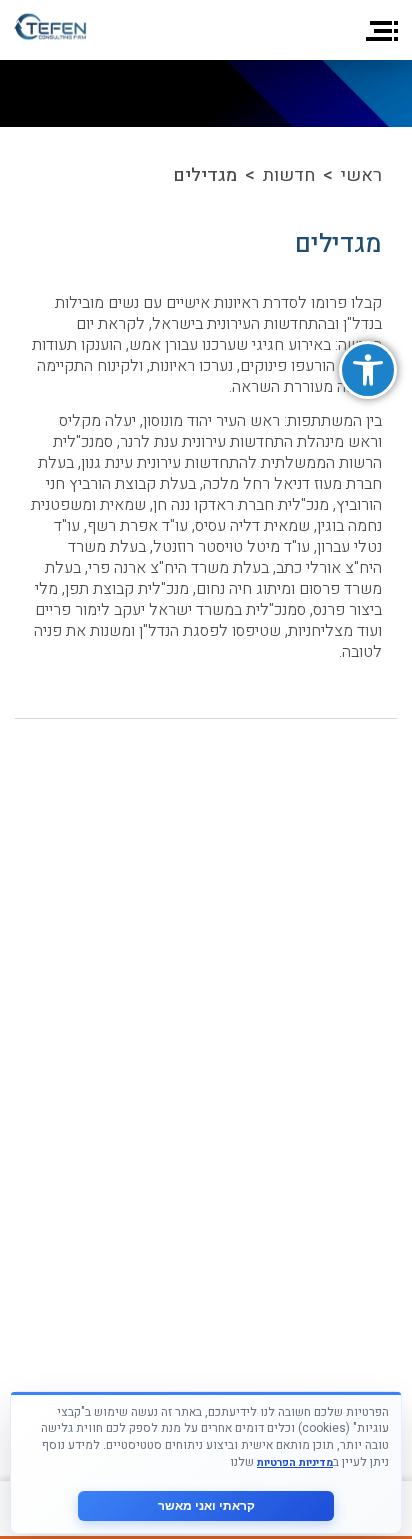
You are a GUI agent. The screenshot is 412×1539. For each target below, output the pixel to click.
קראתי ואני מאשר (206, 1506)
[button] (368, 370)
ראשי (361, 175)
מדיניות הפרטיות (295, 1462)
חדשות (289, 175)
